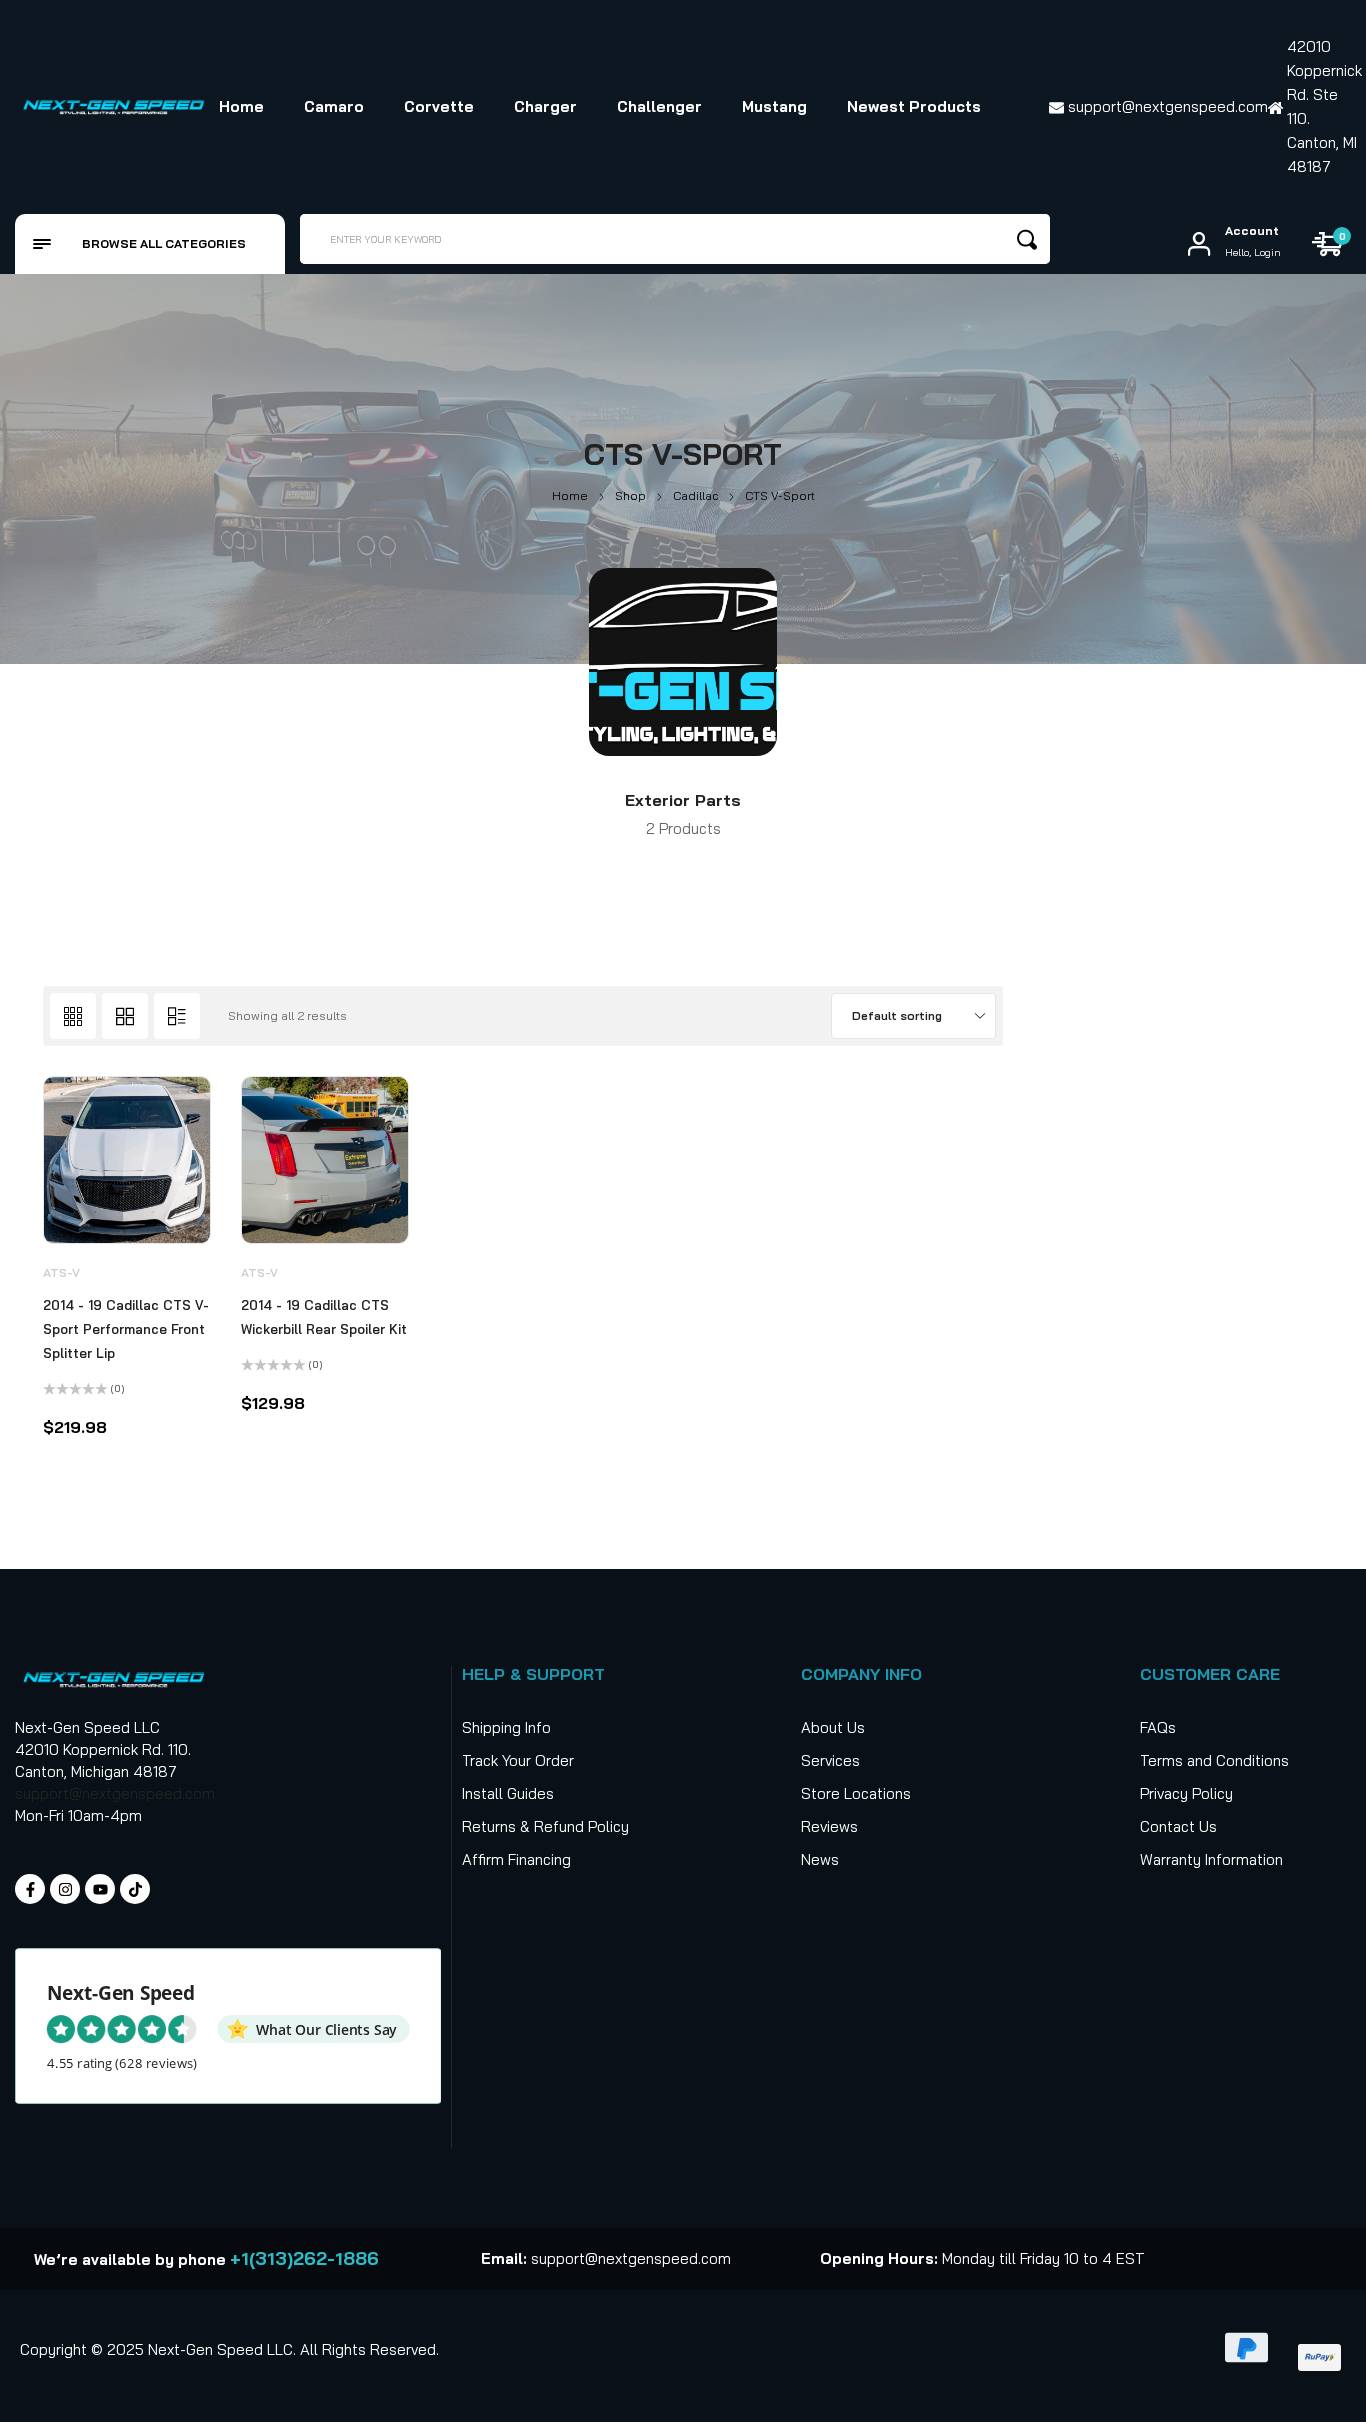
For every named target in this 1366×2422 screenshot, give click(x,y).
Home (570, 495)
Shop (630, 495)
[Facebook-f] (30, 1889)
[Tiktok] (135, 1889)
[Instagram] (65, 1889)
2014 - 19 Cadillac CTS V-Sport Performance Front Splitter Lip (126, 1329)
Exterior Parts (683, 800)
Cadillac (695, 495)
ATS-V (61, 1272)
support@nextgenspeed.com (115, 1793)
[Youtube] (100, 1889)
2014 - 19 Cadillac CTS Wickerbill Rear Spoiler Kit (324, 1317)
